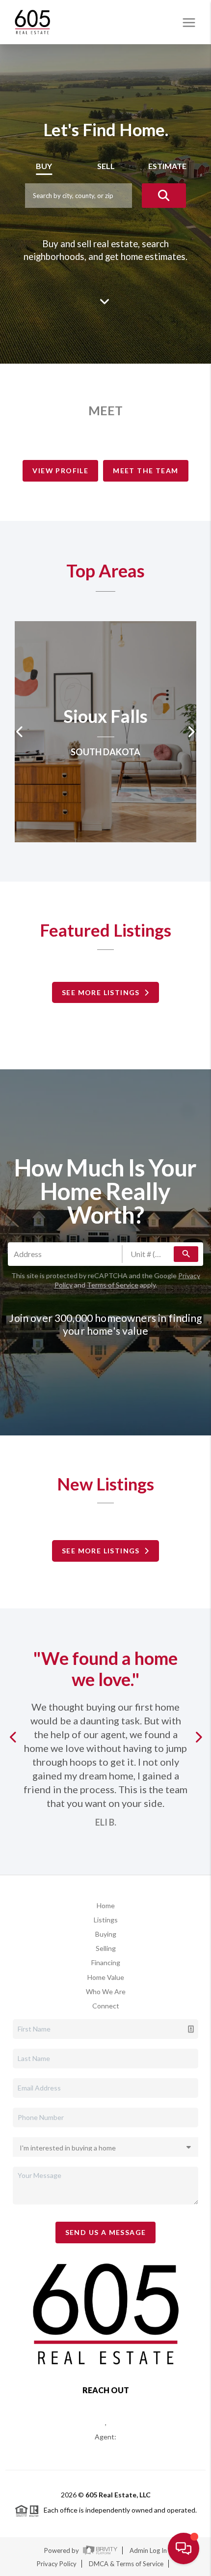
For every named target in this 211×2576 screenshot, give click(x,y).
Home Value (106, 1977)
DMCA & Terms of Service (126, 2564)
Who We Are (106, 1991)
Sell (106, 166)
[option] (105, 732)
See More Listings (103, 992)
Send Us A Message (106, 2232)
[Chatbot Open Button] (184, 2548)
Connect (106, 2006)
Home (106, 1905)
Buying (106, 1934)
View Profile (60, 471)
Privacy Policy (57, 2564)
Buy (44, 166)
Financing (106, 1962)
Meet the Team (145, 471)
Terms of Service (113, 1285)
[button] (15, 1737)
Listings (106, 1920)
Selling (106, 1948)
